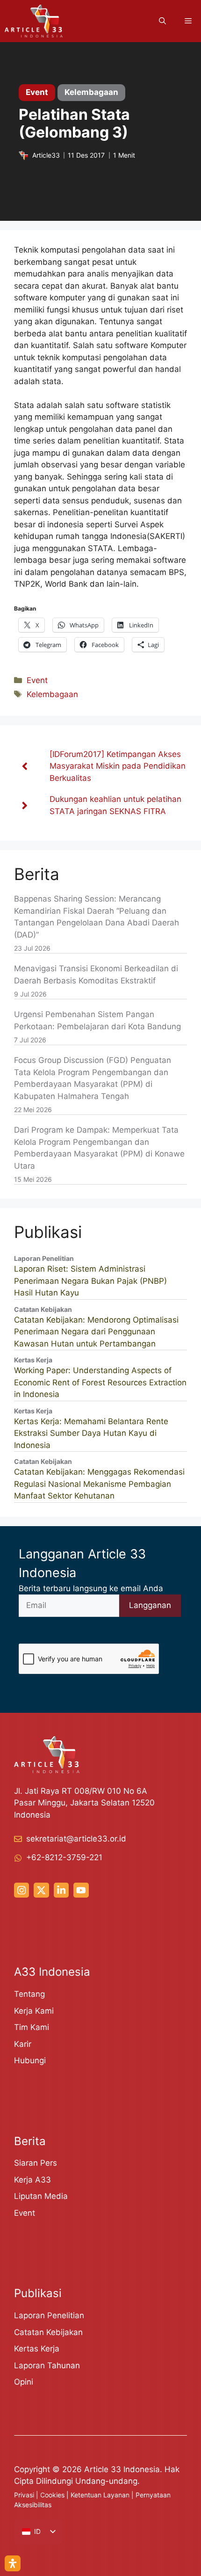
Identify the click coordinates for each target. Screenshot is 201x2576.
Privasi (24, 2495)
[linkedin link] (61, 1890)
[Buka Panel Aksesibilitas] (13, 2563)
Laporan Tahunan (47, 2365)
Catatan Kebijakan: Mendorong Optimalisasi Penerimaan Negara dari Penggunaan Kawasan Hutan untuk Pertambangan (96, 1332)
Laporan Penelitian (49, 2315)
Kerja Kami (34, 2011)
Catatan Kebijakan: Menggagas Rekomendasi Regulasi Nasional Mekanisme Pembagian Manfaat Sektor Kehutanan (99, 1484)
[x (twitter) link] (41, 1890)
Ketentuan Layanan (100, 2495)
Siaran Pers (36, 2163)
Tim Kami (32, 2027)
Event (37, 680)
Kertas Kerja (37, 2349)
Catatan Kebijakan (48, 2332)
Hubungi (30, 2060)
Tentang (29, 1994)
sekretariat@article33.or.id (76, 1839)
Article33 (46, 155)
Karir (23, 2044)
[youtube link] (81, 1890)
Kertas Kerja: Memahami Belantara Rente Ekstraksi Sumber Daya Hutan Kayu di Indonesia (91, 1433)
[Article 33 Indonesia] (34, 21)
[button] (162, 21)
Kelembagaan (52, 694)
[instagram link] (22, 1890)
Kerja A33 (32, 2180)
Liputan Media (41, 2196)
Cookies (52, 2495)
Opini (24, 2382)
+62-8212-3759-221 (64, 1857)
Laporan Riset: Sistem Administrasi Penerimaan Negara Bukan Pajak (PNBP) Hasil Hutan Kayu (90, 1281)
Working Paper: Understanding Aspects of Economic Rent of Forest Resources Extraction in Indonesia (100, 1382)
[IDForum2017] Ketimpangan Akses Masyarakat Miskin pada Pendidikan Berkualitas (118, 766)
